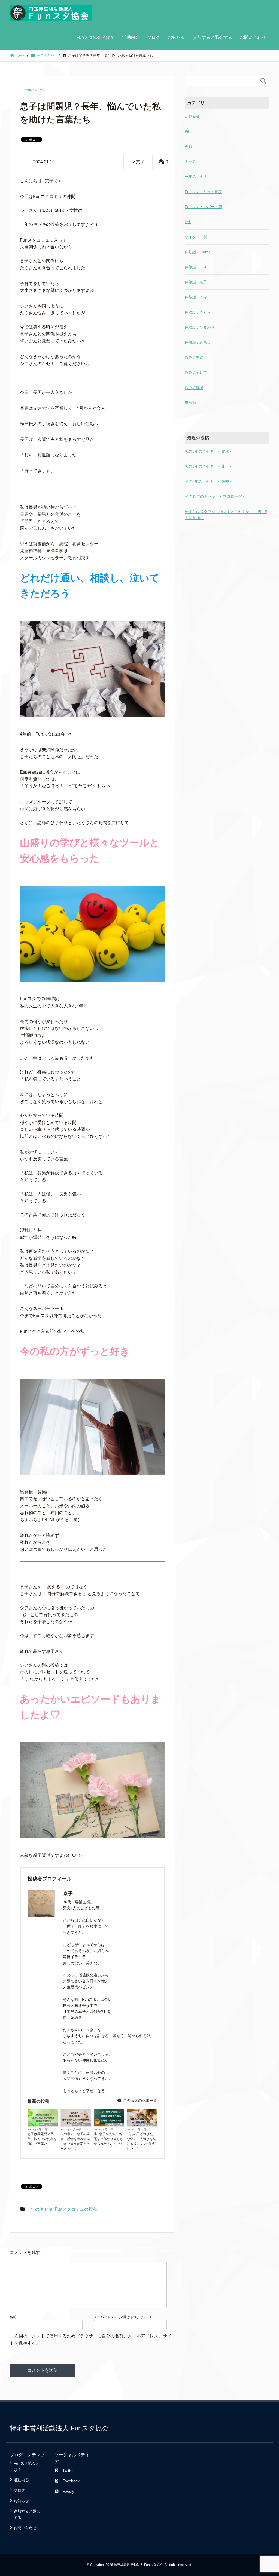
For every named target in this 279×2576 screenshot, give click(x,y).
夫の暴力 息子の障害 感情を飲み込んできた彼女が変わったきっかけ (75, 2141)
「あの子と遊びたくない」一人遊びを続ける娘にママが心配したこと (141, 2141)
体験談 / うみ (196, 297)
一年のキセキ (48, 2125)
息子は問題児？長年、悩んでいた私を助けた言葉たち (42, 2139)
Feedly (68, 2491)
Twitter (68, 2470)
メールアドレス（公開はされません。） (123, 2317)
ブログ (154, 37)
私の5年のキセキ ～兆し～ (209, 466)
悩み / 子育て (196, 372)
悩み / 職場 (194, 388)
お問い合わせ (253, 37)
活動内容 (131, 37)
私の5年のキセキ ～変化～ (209, 451)
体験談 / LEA (196, 267)
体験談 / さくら (198, 312)
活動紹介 (192, 116)
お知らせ (177, 37)
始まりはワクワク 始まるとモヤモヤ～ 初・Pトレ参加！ (226, 515)
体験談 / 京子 (115, 2125)
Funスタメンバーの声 (203, 207)
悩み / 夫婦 (194, 357)
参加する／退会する (213, 37)
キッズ (190, 162)
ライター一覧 (196, 237)
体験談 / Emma (198, 252)
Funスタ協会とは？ (95, 37)
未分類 (190, 403)
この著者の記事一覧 (139, 2101)
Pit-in (189, 131)
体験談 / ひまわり (200, 327)
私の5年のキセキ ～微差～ (209, 481)
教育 (189, 146)
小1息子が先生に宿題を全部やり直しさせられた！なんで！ (108, 2139)
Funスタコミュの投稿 (76, 2209)
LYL (188, 222)
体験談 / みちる (198, 342)
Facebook (71, 2481)
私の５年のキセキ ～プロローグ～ (215, 496)
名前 (13, 2317)
